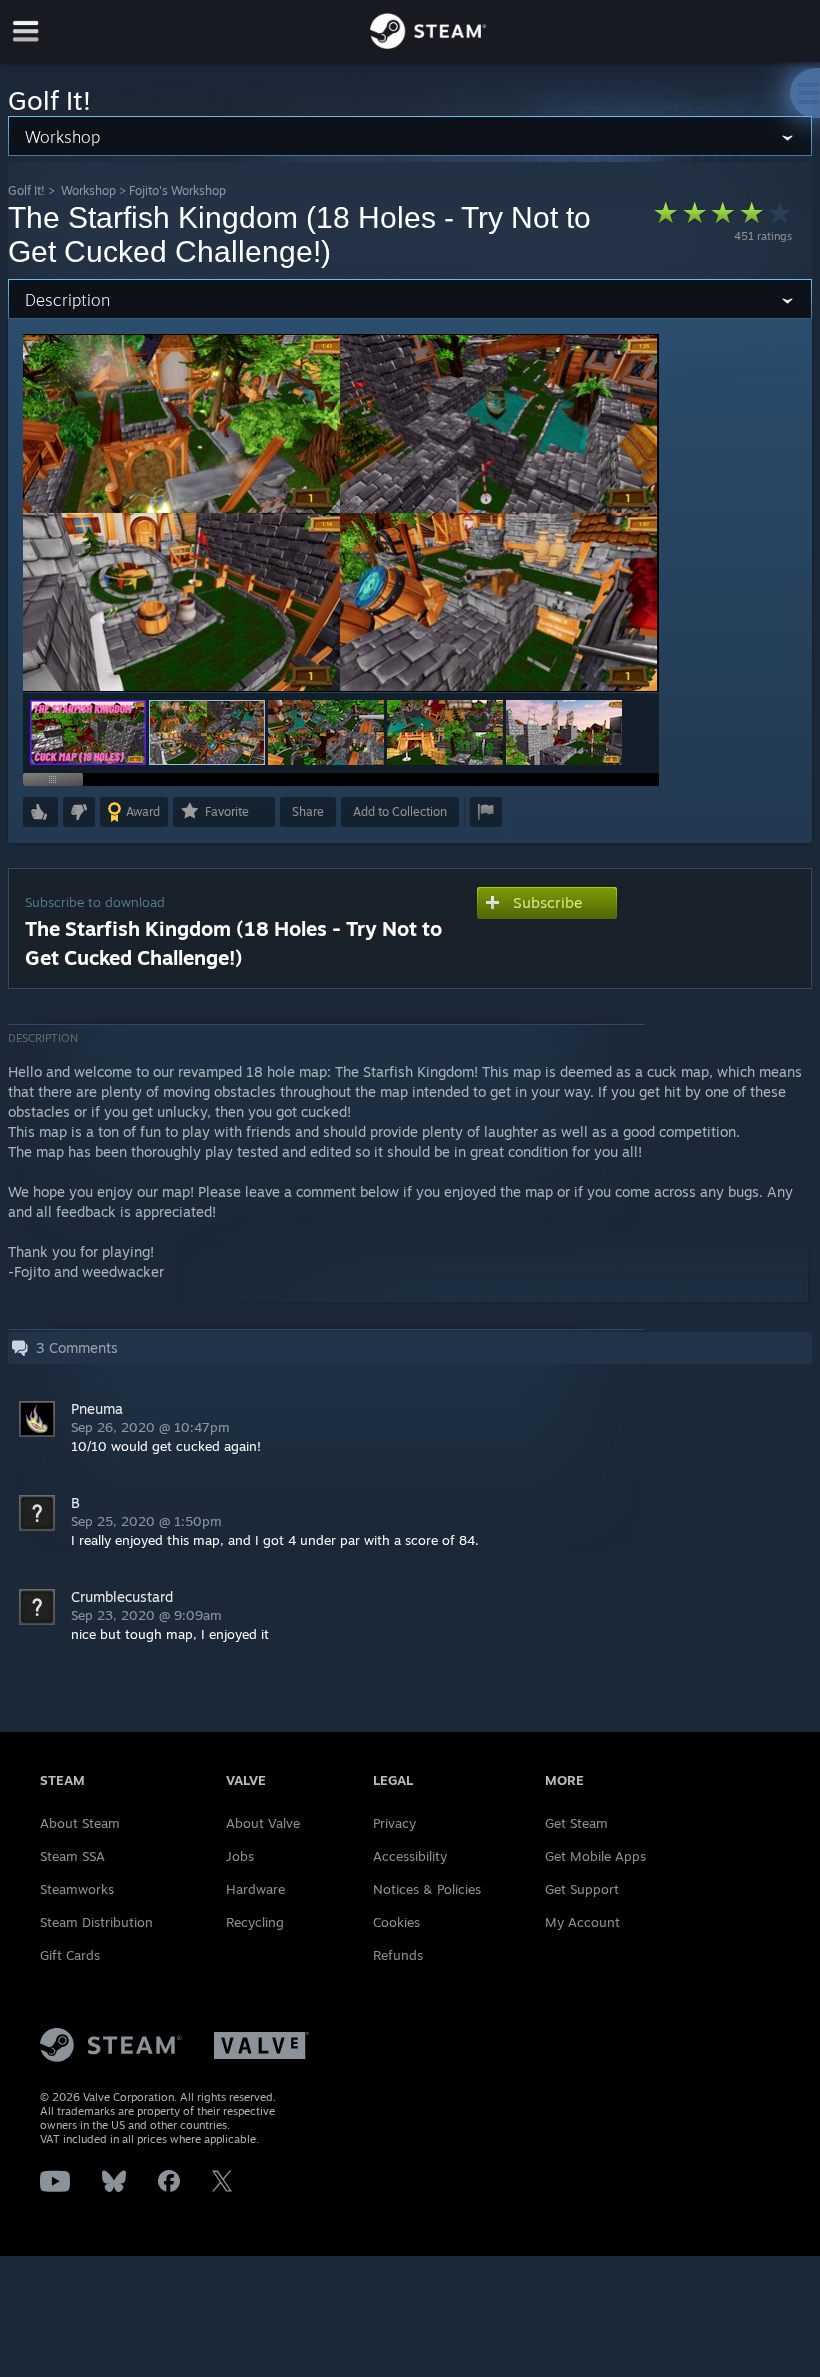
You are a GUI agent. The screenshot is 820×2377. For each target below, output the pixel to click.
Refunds (398, 1955)
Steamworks (77, 1889)
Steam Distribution (96, 1922)
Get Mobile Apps (595, 1856)
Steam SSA (72, 1856)
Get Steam (576, 1823)
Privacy (394, 1823)
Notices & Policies (427, 1889)
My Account (582, 1922)
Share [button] (308, 811)
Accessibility (410, 1856)
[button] (88, 732)
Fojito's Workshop (177, 190)
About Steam (80, 1823)
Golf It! (26, 190)
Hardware (255, 1889)
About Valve (263, 1823)
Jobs (240, 1856)
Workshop (88, 190)
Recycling (255, 1922)
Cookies (396, 1922)
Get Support (582, 1889)
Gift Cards (70, 1955)
